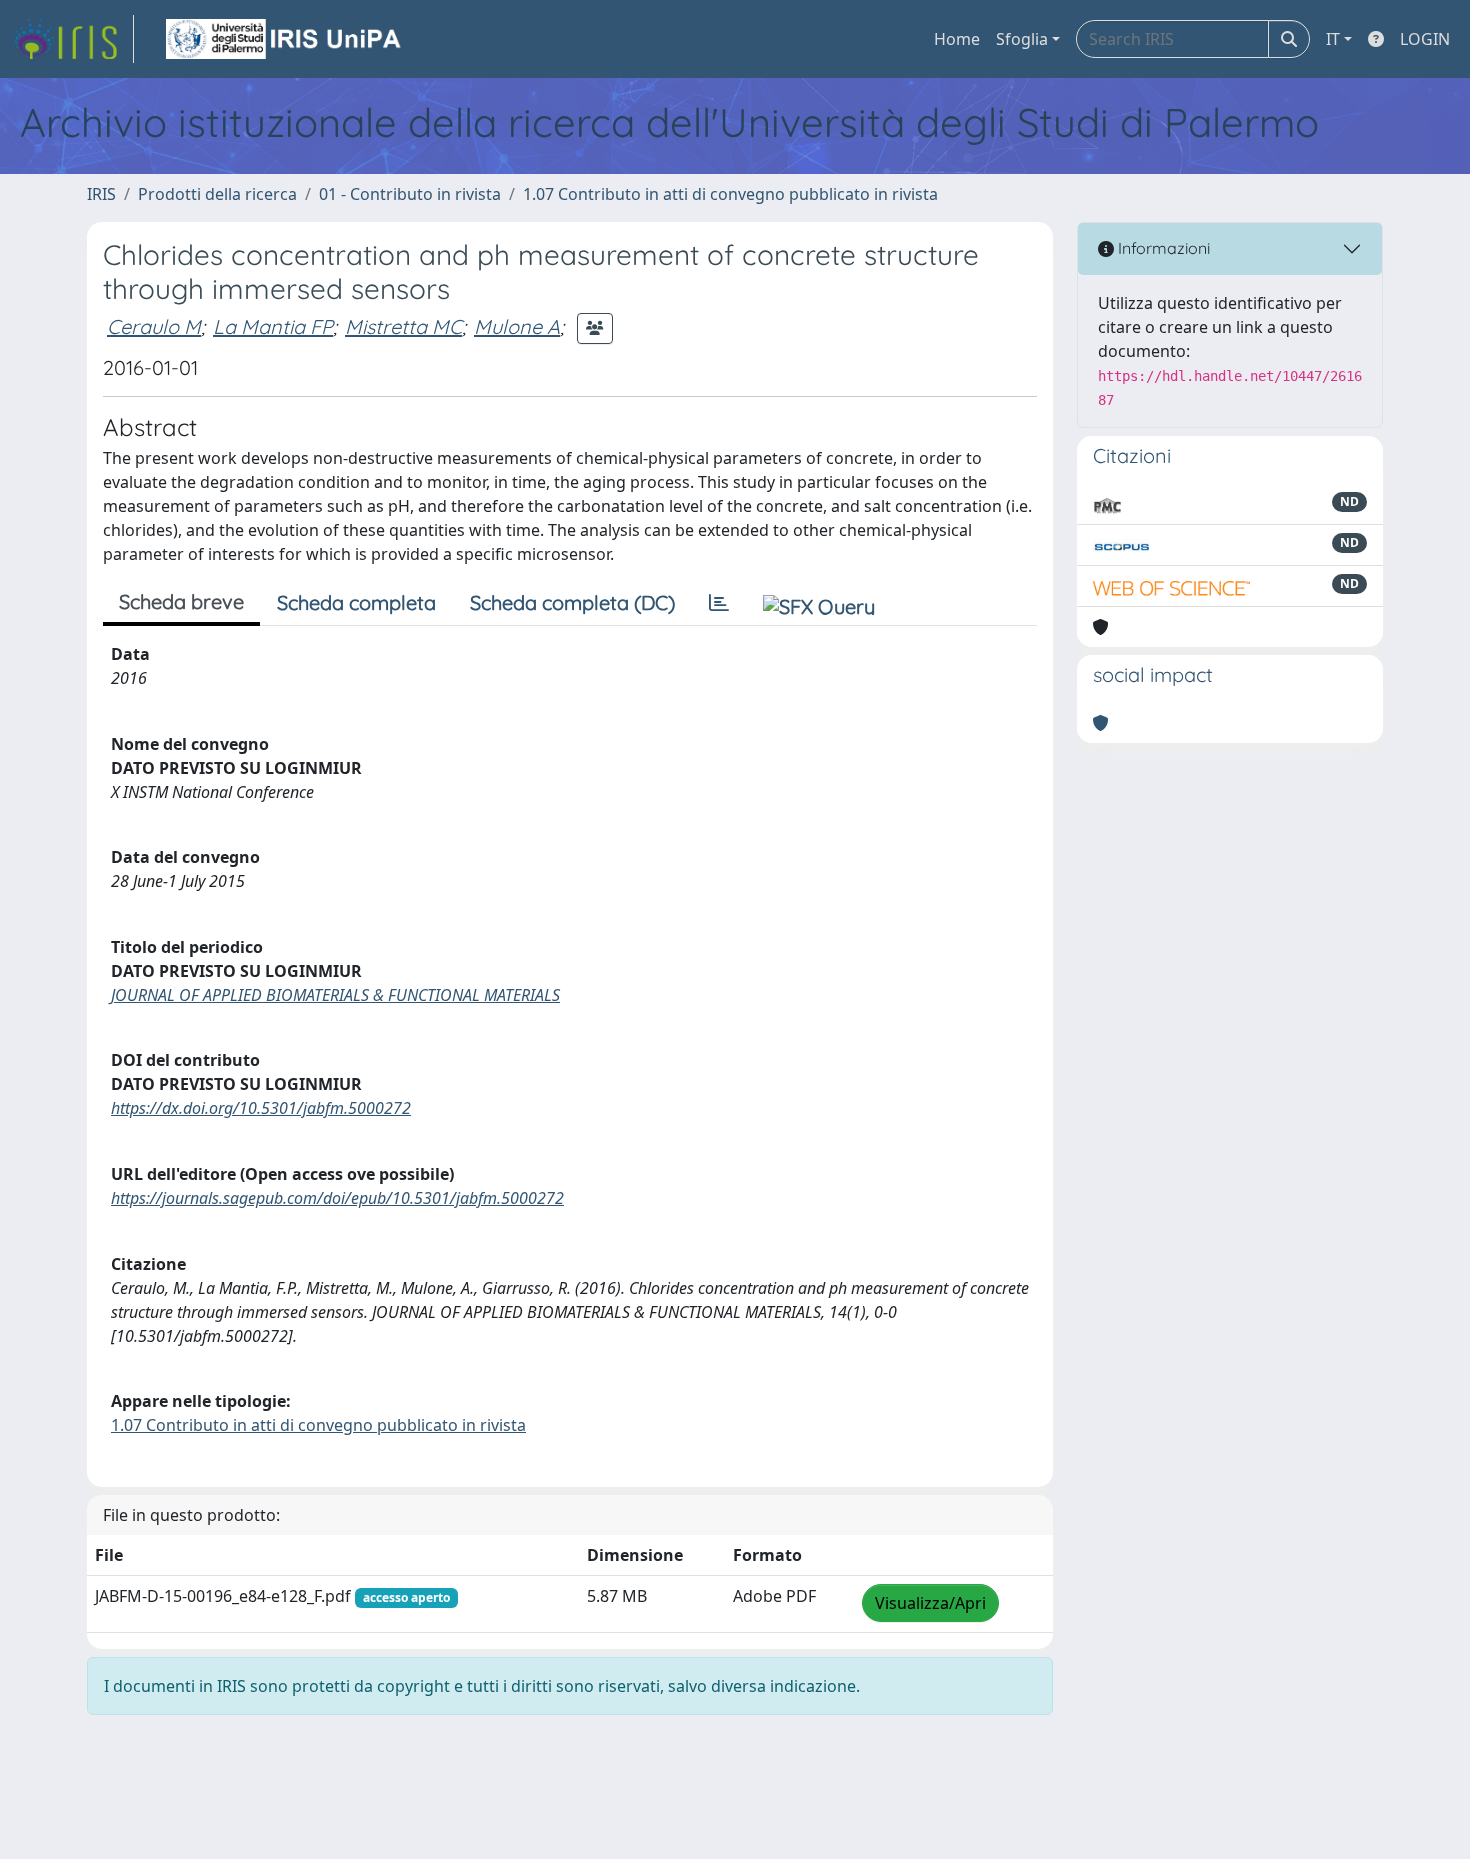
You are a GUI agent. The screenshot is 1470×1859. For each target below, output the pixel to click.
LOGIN (1425, 39)
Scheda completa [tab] (356, 602)
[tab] (719, 603)
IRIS (101, 194)
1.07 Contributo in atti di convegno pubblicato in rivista (730, 194)
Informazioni (1162, 248)
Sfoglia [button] (1022, 39)
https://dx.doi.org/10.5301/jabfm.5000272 (261, 1108)
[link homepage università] (285, 39)
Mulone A (517, 326)
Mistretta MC (403, 326)
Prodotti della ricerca (217, 194)
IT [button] (1333, 39)
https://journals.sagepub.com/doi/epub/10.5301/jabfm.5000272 (337, 1198)
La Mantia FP (273, 326)
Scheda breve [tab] (181, 601)
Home (957, 39)
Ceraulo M (154, 326)
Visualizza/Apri (930, 1603)
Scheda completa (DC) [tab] (572, 602)
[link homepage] (73, 39)
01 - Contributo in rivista (410, 194)
